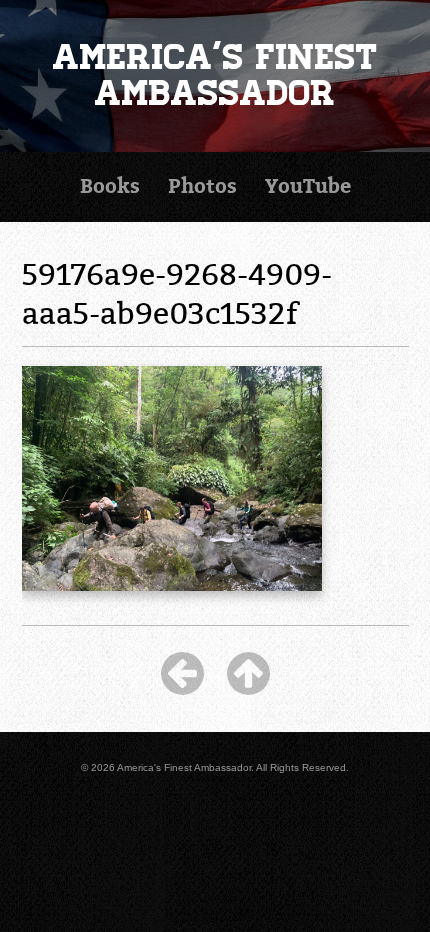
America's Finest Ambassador (215, 75)
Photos (202, 186)
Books (110, 186)
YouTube (308, 186)
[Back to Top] (248, 673)
